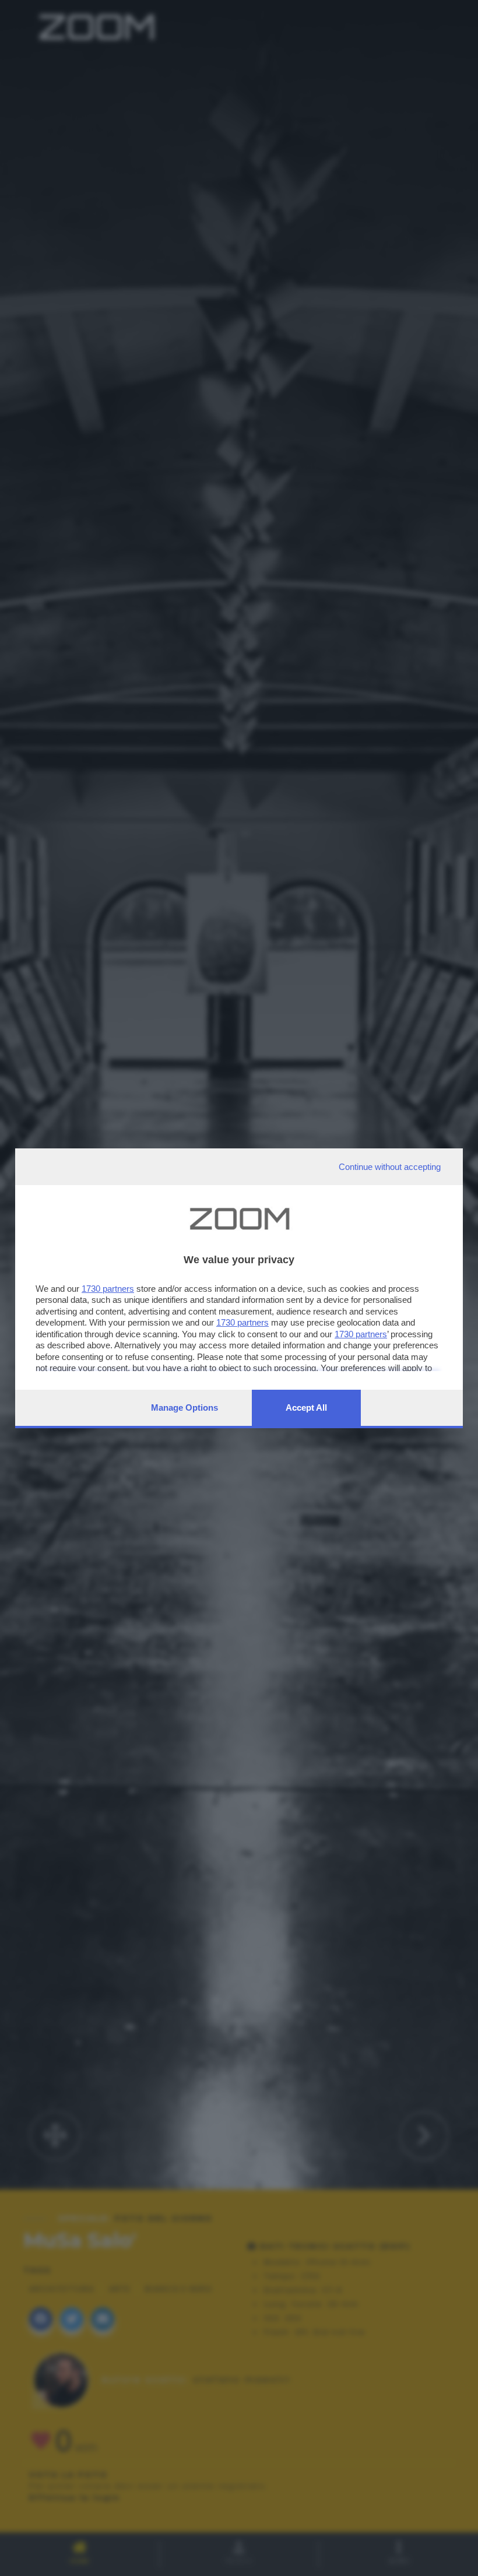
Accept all (306, 1408)
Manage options (184, 1408)
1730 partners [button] (108, 1289)
